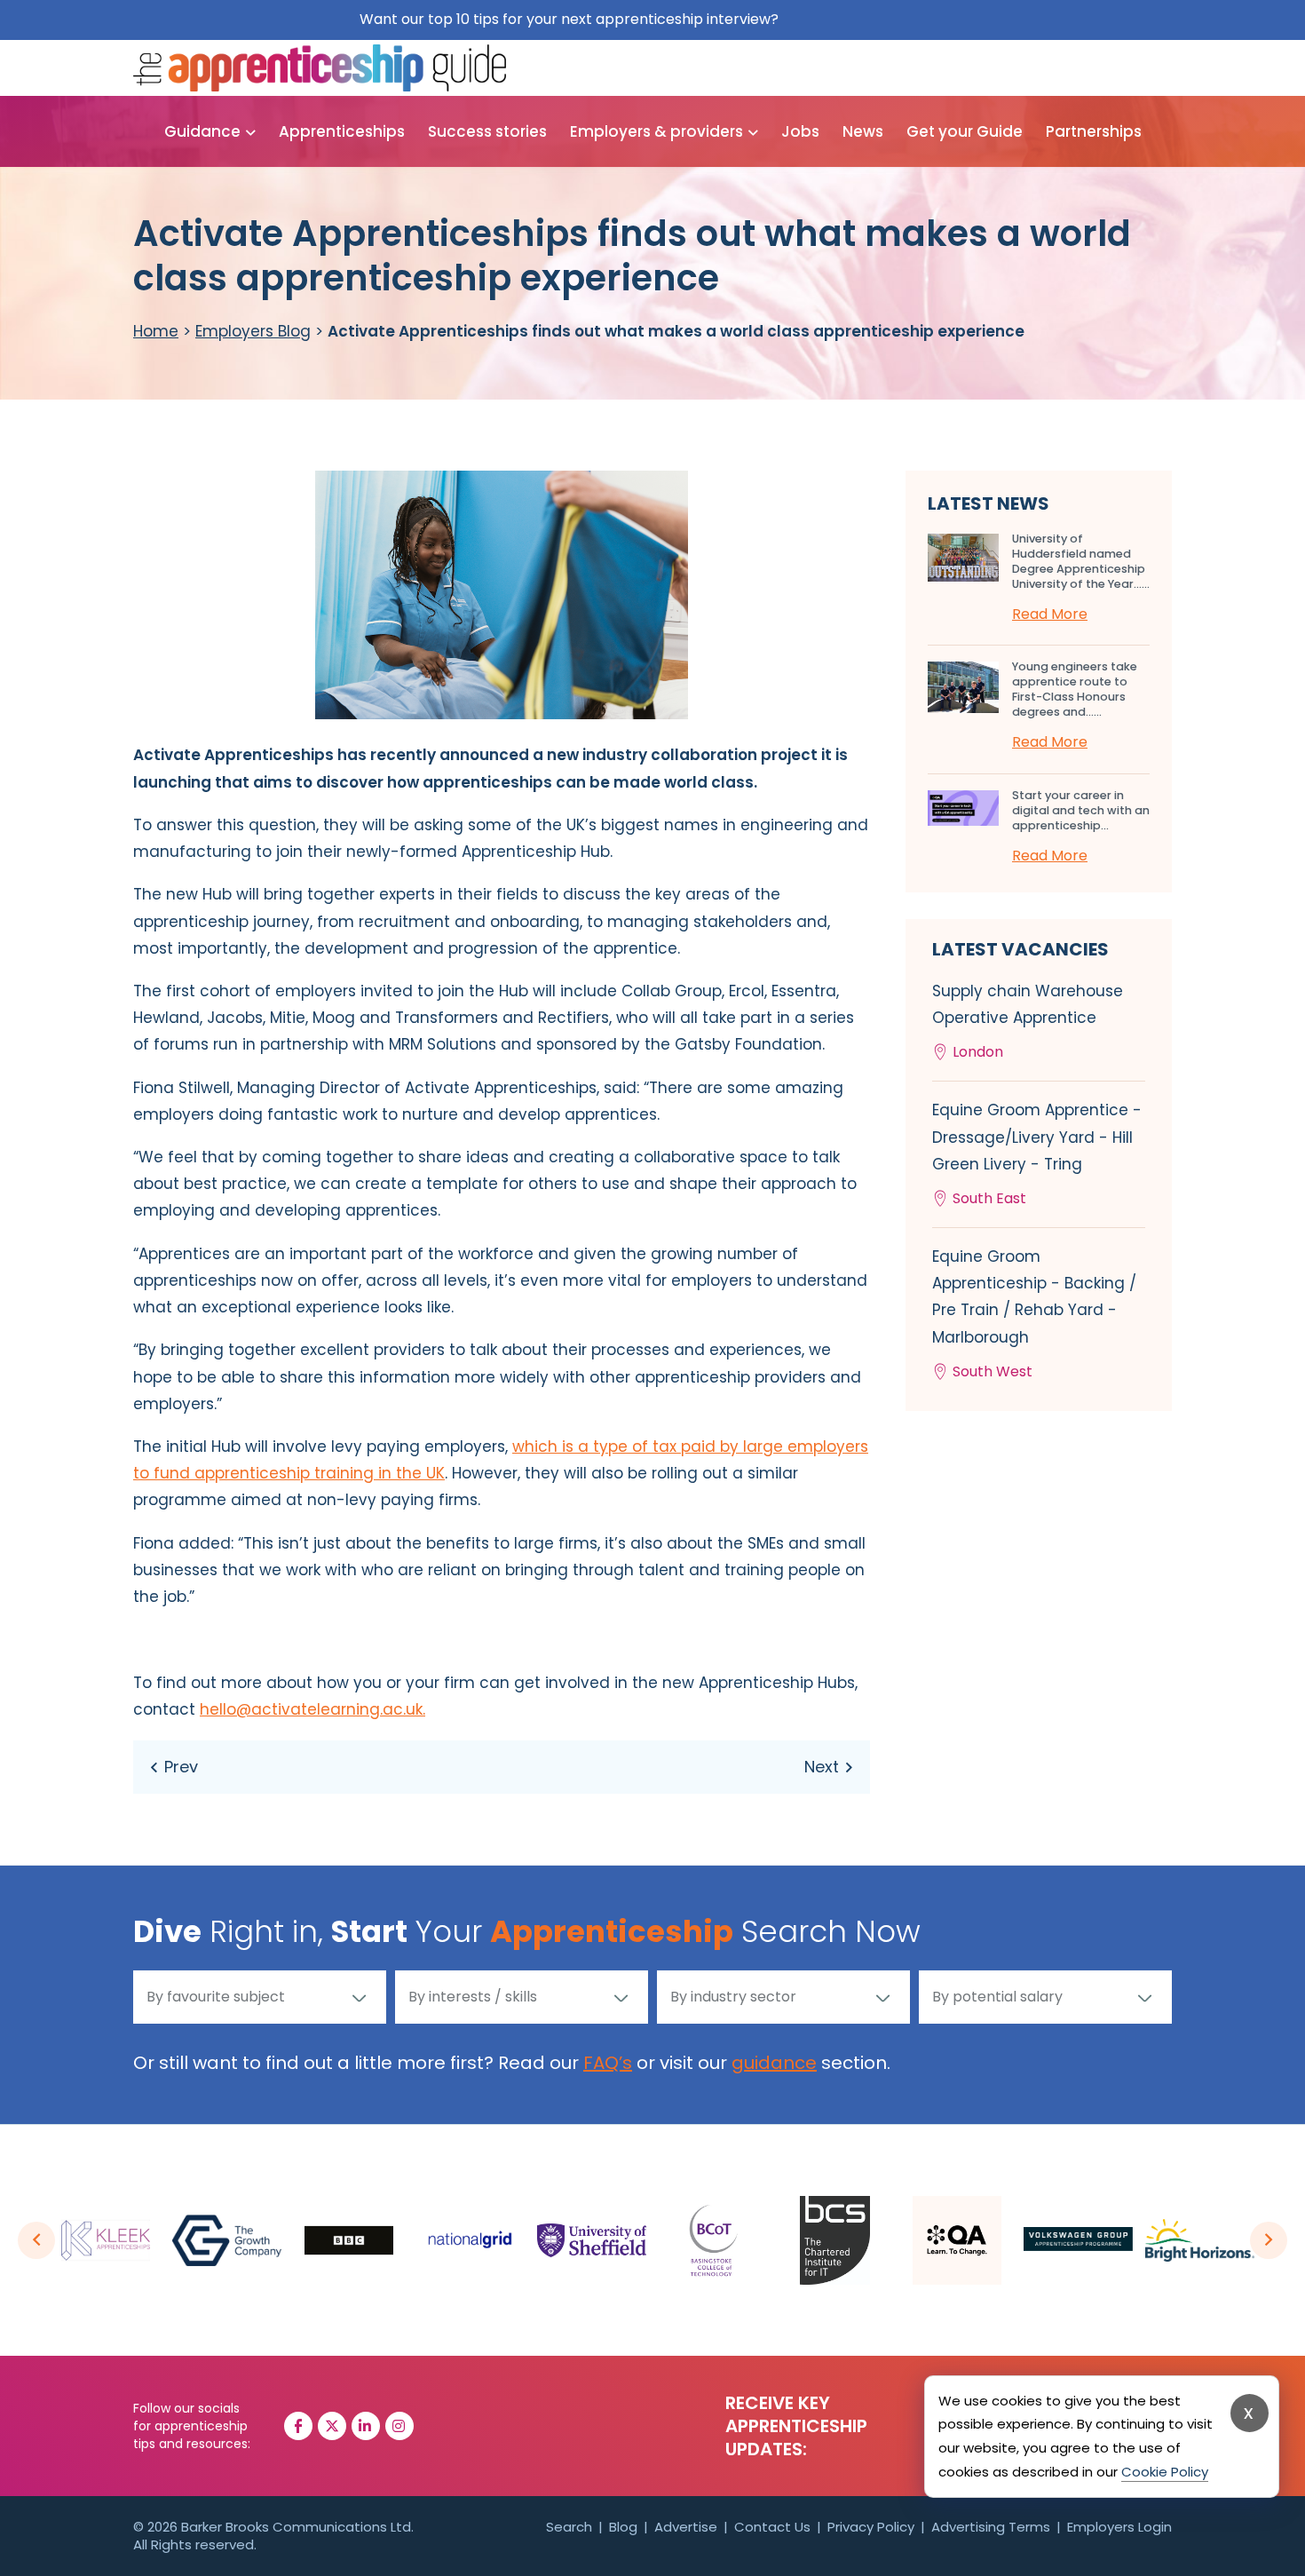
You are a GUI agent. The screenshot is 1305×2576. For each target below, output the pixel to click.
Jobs (800, 131)
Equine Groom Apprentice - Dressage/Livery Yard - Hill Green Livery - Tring (1037, 1154)
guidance (774, 2063)
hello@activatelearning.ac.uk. (312, 1709)
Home (156, 331)
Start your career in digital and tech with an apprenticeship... (1081, 810)
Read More (1050, 614)
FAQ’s (608, 2063)
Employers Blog (253, 331)
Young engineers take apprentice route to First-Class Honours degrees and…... (1075, 689)
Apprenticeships (342, 131)
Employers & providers (656, 131)
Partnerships (1094, 131)
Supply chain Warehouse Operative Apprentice (1028, 1021)
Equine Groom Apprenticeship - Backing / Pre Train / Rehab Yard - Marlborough (1034, 1314)
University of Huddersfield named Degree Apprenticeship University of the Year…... (1081, 561)
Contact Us (772, 2527)
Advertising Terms (991, 2527)
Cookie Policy (1165, 2472)
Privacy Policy (871, 2527)
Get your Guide (965, 131)
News (863, 131)
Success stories (487, 131)
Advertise (686, 2527)
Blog (623, 2527)
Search (569, 2527)
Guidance (202, 131)
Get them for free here (864, 19)
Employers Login (1119, 2527)
